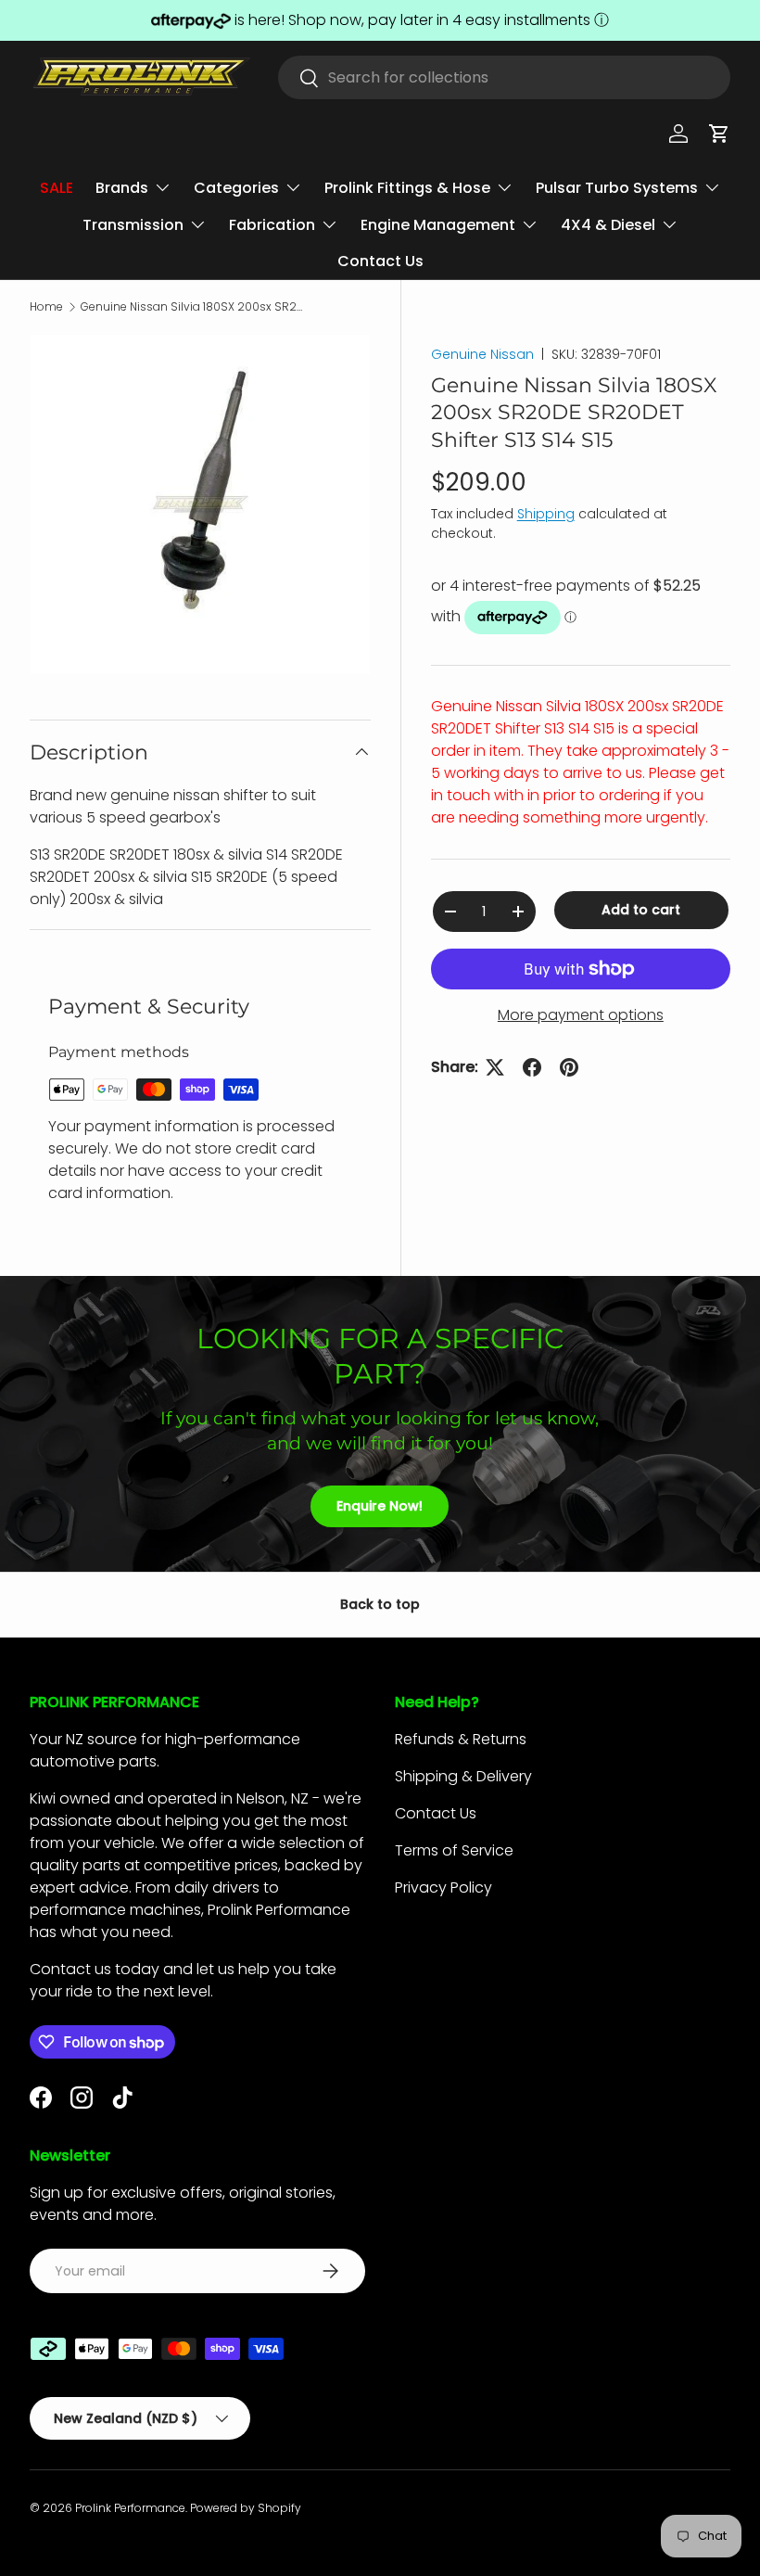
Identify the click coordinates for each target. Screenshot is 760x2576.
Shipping (546, 514)
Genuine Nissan (482, 354)
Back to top (380, 1604)
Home (46, 307)
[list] (200, 504)
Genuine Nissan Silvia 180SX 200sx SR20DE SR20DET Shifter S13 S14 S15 (192, 307)
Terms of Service (454, 1850)
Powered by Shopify (246, 2508)
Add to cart (641, 910)
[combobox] (504, 77)
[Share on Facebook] (532, 1067)
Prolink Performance (130, 2508)
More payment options (581, 1015)
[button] (719, 134)
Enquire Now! (380, 1506)
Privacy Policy (443, 1887)
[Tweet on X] (495, 1067)
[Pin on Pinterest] (569, 1067)
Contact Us (380, 261)
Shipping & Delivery (463, 1776)
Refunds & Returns (461, 1739)
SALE (57, 188)
